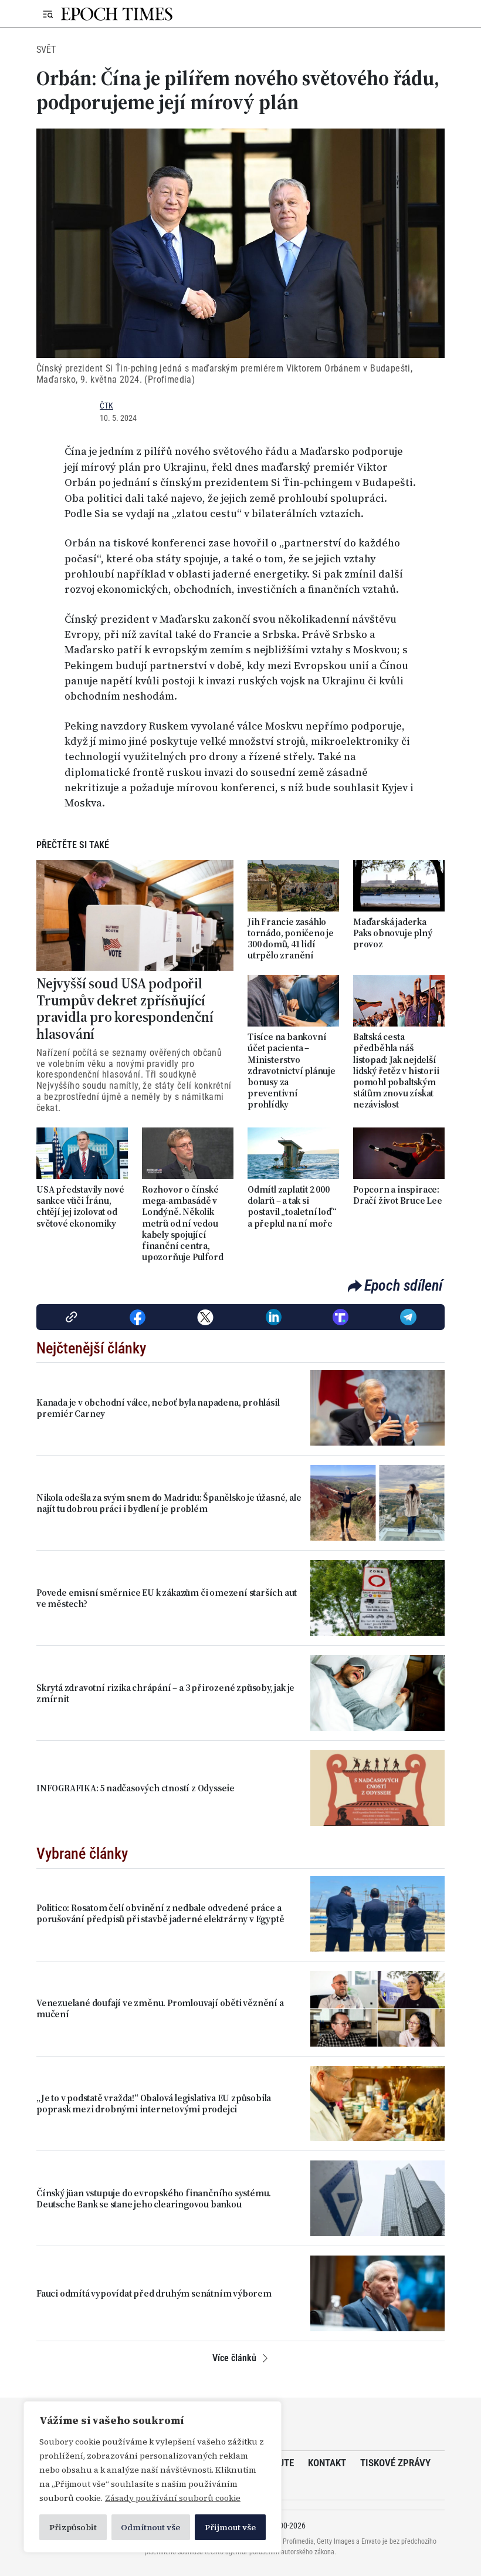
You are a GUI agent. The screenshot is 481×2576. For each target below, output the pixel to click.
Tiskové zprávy (395, 2463)
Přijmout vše (230, 2527)
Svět (46, 50)
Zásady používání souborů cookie (173, 2498)
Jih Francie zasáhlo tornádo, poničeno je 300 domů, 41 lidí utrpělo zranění (291, 939)
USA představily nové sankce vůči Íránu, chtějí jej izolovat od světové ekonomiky (80, 1206)
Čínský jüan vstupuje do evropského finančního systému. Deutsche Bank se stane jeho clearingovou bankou (154, 2199)
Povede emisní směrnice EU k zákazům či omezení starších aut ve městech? (167, 1598)
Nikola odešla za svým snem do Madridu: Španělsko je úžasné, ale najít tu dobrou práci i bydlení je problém (169, 1503)
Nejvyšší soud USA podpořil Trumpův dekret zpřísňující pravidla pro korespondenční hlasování (125, 1009)
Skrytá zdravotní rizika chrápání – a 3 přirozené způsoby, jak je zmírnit (165, 1693)
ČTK (106, 406)
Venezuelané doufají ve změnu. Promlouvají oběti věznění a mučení (160, 2008)
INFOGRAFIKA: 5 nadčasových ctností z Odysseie (136, 1788)
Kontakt (327, 2463)
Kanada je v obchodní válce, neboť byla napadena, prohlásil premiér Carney (158, 1408)
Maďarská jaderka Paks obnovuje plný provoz (392, 933)
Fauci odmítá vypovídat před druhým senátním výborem (154, 2293)
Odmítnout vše (150, 2527)
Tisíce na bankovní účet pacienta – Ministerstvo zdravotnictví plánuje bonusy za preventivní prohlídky (292, 1071)
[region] (153, 2477)
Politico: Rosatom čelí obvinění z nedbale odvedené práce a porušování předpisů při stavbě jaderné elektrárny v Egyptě (160, 1913)
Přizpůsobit (73, 2527)
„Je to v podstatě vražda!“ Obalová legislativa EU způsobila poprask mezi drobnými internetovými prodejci (154, 2104)
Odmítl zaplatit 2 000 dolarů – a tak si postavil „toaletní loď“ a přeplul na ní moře (292, 1206)
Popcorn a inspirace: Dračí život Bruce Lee (398, 1195)
